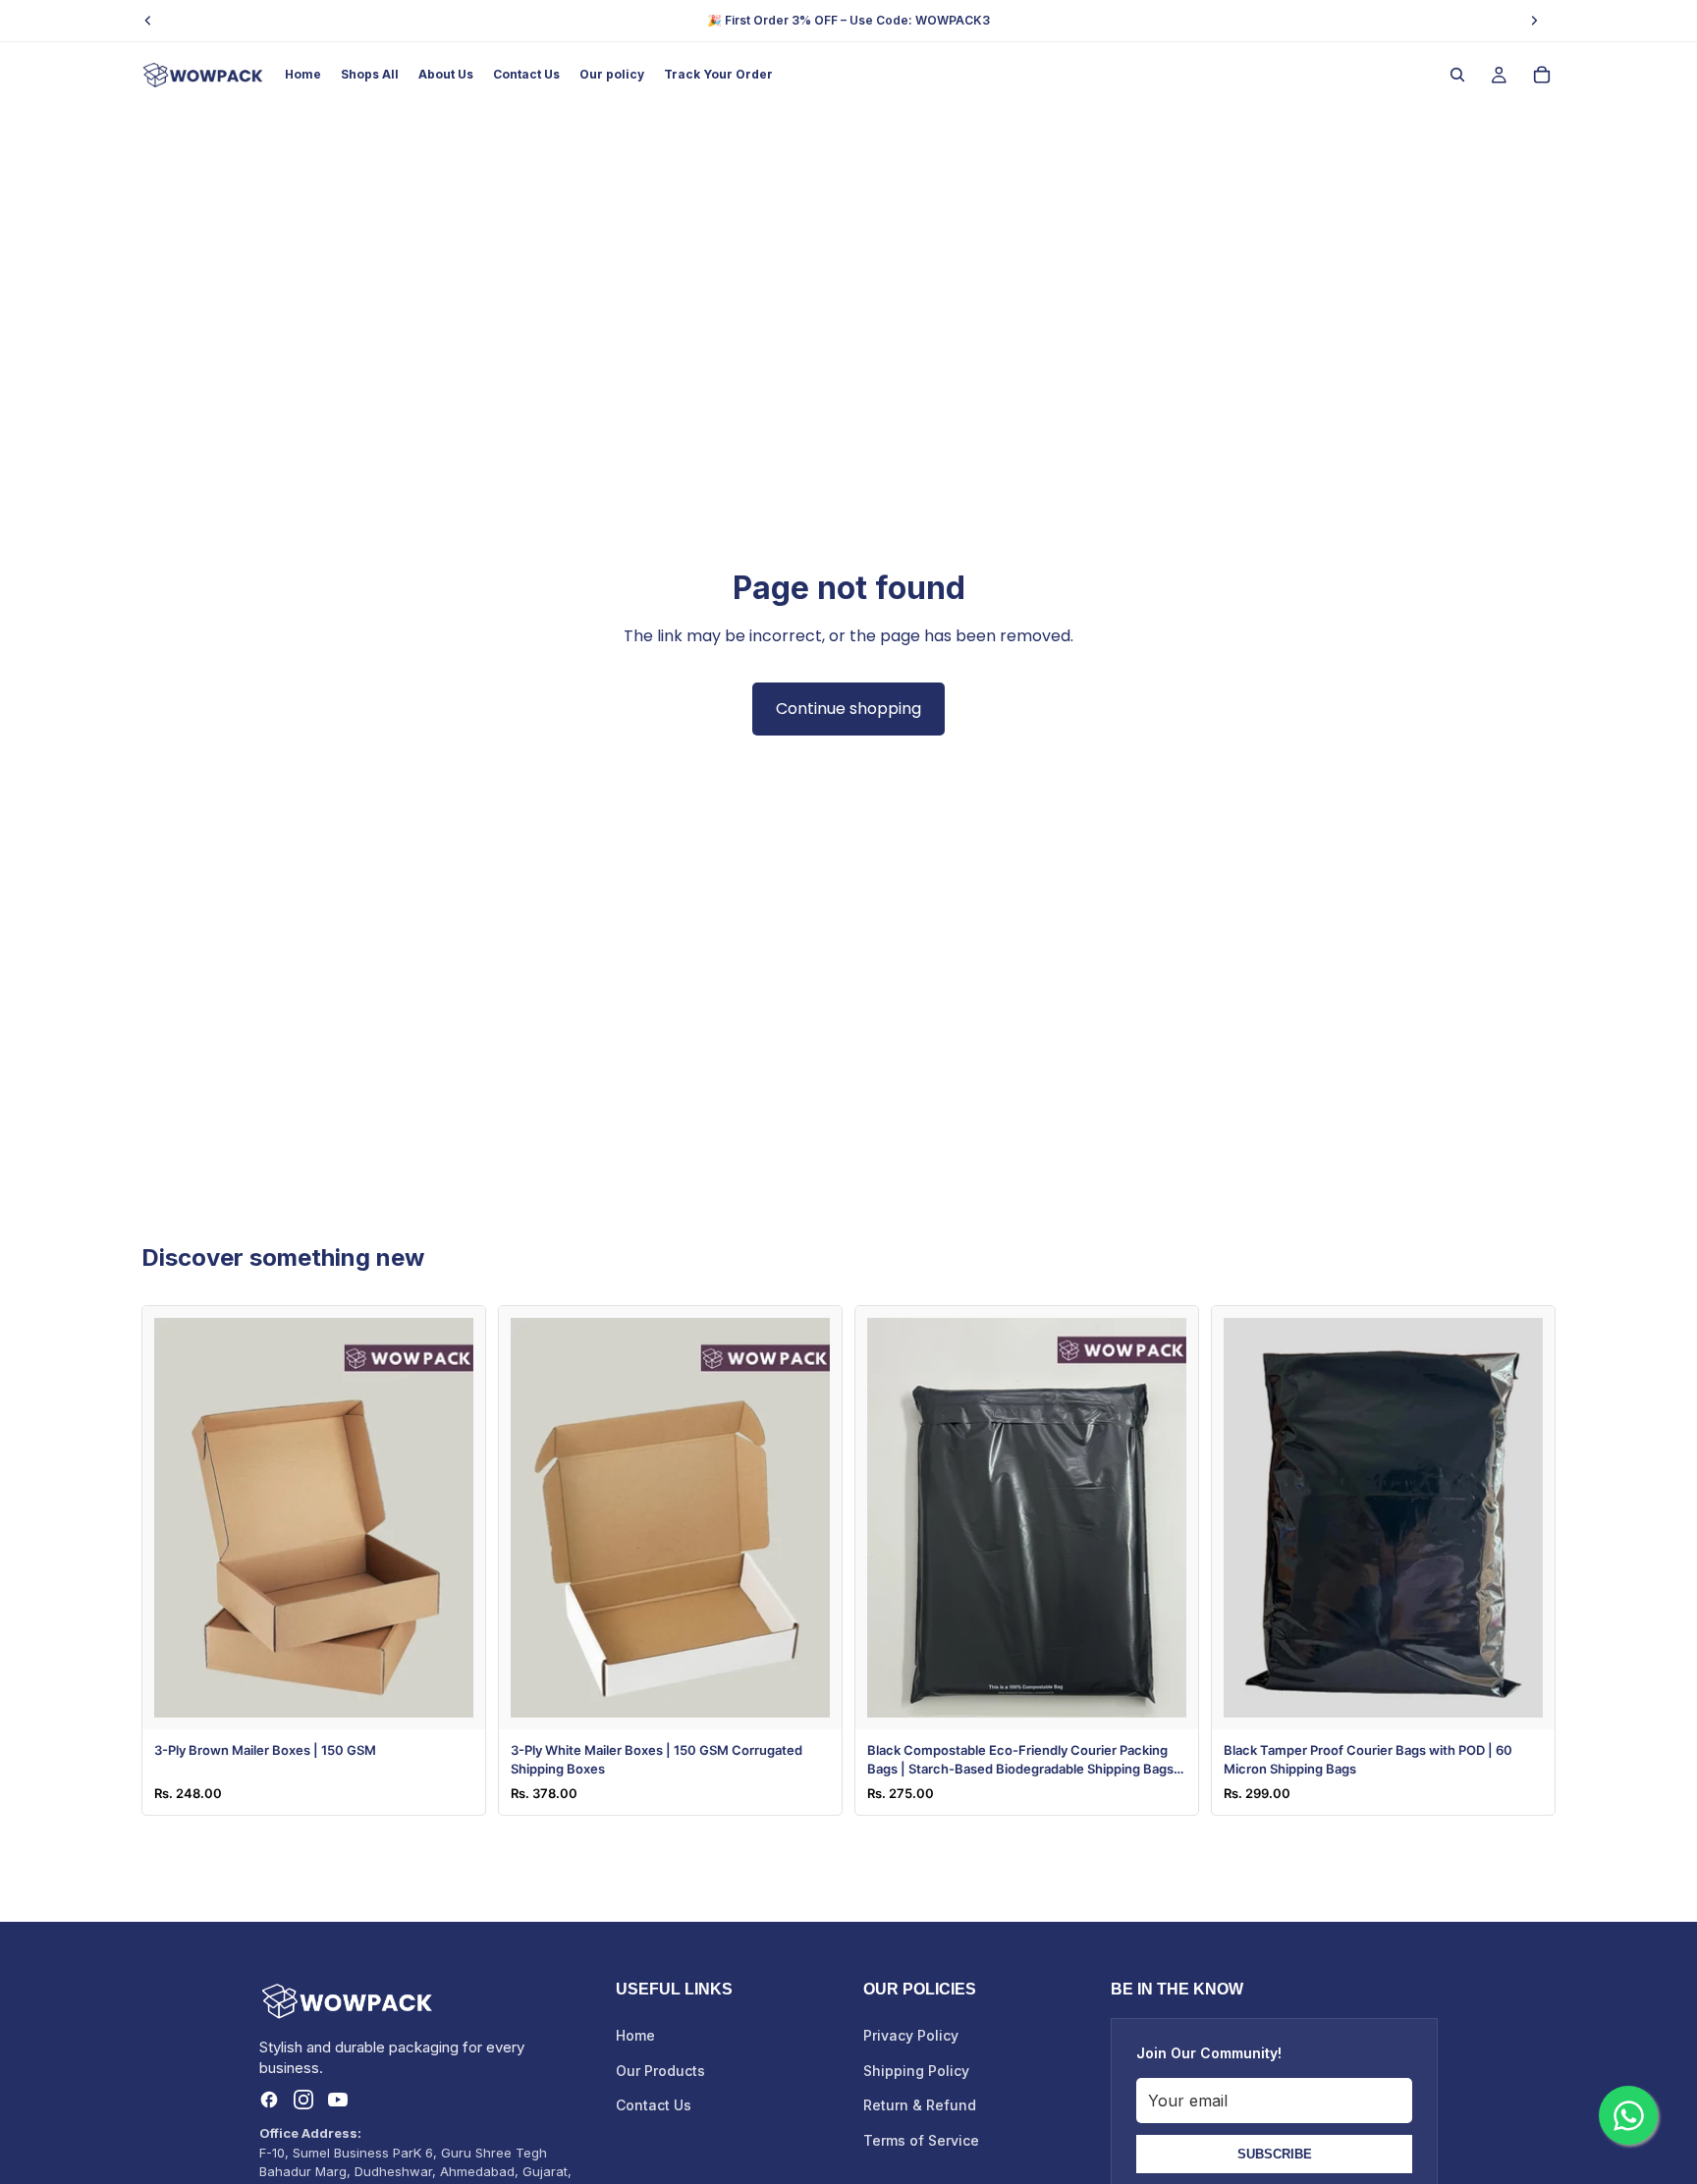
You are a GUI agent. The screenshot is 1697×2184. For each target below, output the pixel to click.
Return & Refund (920, 2105)
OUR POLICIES (920, 1989)
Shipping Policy (916, 2071)
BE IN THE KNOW (1177, 1989)
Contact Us (654, 2105)
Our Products (660, 2071)
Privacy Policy (911, 2035)
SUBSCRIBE (1275, 2154)
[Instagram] (303, 2100)
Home (635, 2035)
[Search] (1457, 75)
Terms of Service (921, 2140)
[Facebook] (269, 2100)
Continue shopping (848, 709)
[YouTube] (338, 2100)
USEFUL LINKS (674, 1989)
